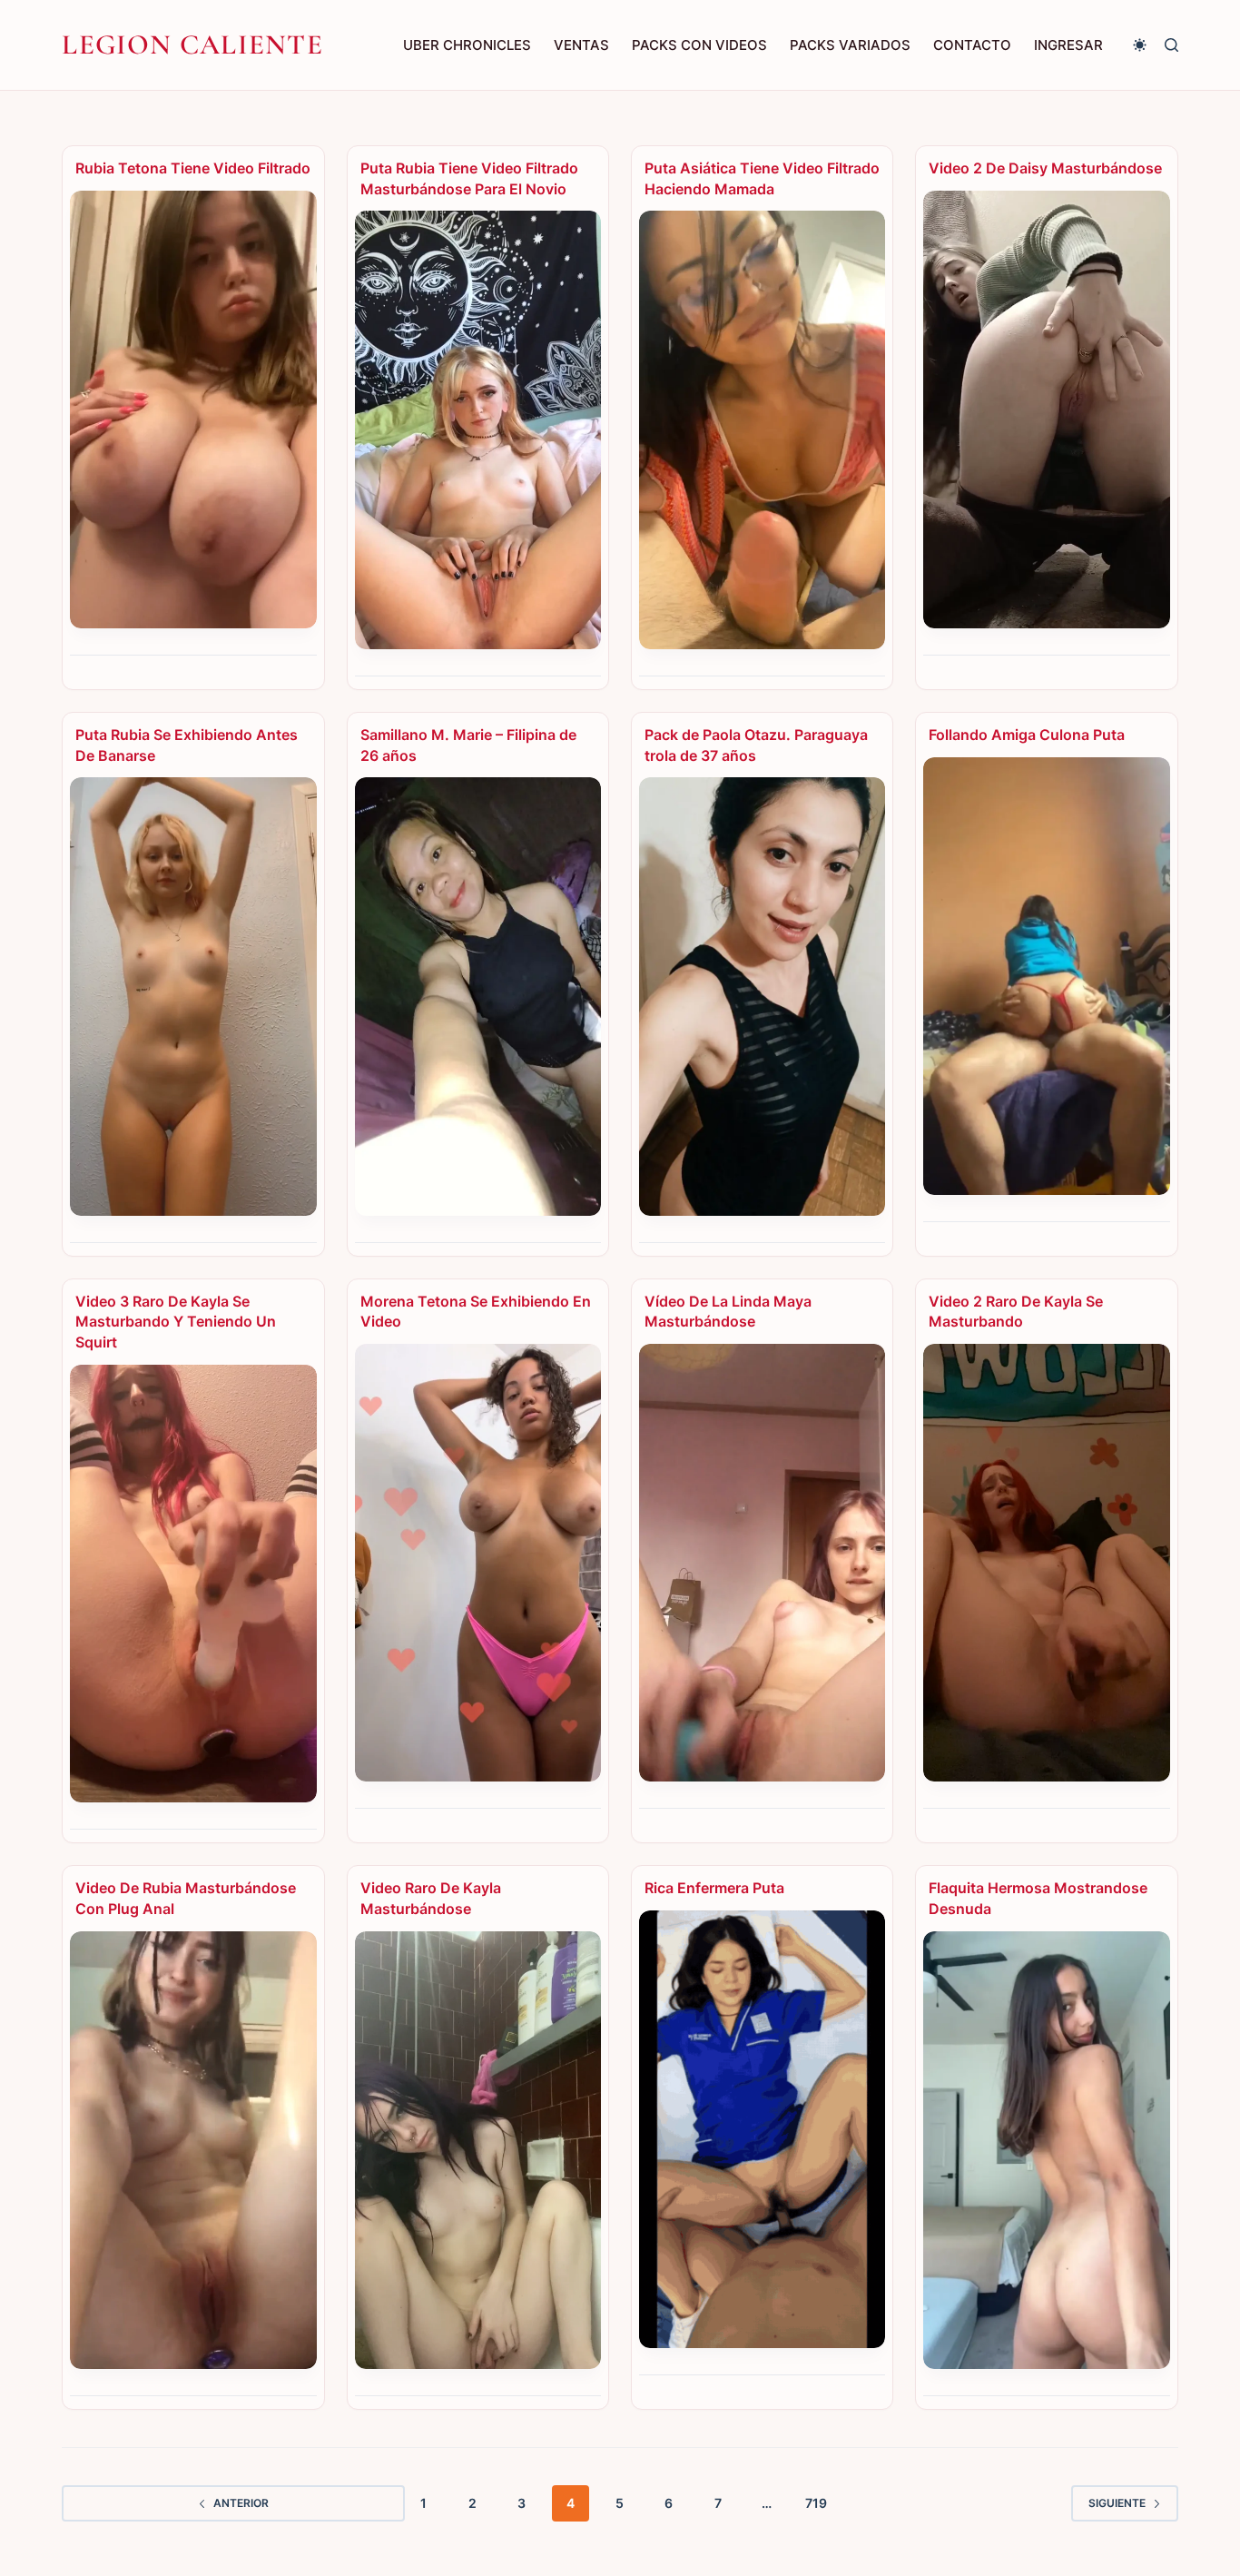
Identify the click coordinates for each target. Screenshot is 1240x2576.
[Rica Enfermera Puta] (762, 2129)
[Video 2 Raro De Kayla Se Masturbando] (1046, 1563)
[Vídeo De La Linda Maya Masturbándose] (762, 1563)
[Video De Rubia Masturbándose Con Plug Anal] (193, 2150)
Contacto (972, 45)
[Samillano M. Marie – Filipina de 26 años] (478, 996)
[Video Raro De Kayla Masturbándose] (478, 2150)
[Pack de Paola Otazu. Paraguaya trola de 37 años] (762, 996)
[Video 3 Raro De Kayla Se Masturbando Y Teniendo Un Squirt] (193, 1584)
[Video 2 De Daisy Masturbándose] (1046, 410)
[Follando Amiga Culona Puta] (1046, 976)
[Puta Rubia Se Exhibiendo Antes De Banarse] (193, 996)
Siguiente (1117, 2503)
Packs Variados (850, 45)
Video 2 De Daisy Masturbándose (1045, 168)
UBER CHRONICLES (467, 45)
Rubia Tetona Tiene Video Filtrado (193, 168)
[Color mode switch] (1140, 45)
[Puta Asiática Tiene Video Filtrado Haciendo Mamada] (762, 429)
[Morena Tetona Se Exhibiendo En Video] (478, 1563)
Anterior (241, 2503)
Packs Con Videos (699, 45)
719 (816, 2503)
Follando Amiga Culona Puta (1027, 735)
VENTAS (581, 45)
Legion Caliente (192, 44)
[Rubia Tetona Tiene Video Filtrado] (193, 410)
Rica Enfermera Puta (714, 1888)
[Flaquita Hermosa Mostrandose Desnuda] (1046, 2150)
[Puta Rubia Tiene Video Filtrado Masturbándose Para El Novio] (478, 429)
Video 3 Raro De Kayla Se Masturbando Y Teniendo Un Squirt (176, 1322)
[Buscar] (1171, 45)
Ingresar (1068, 45)
